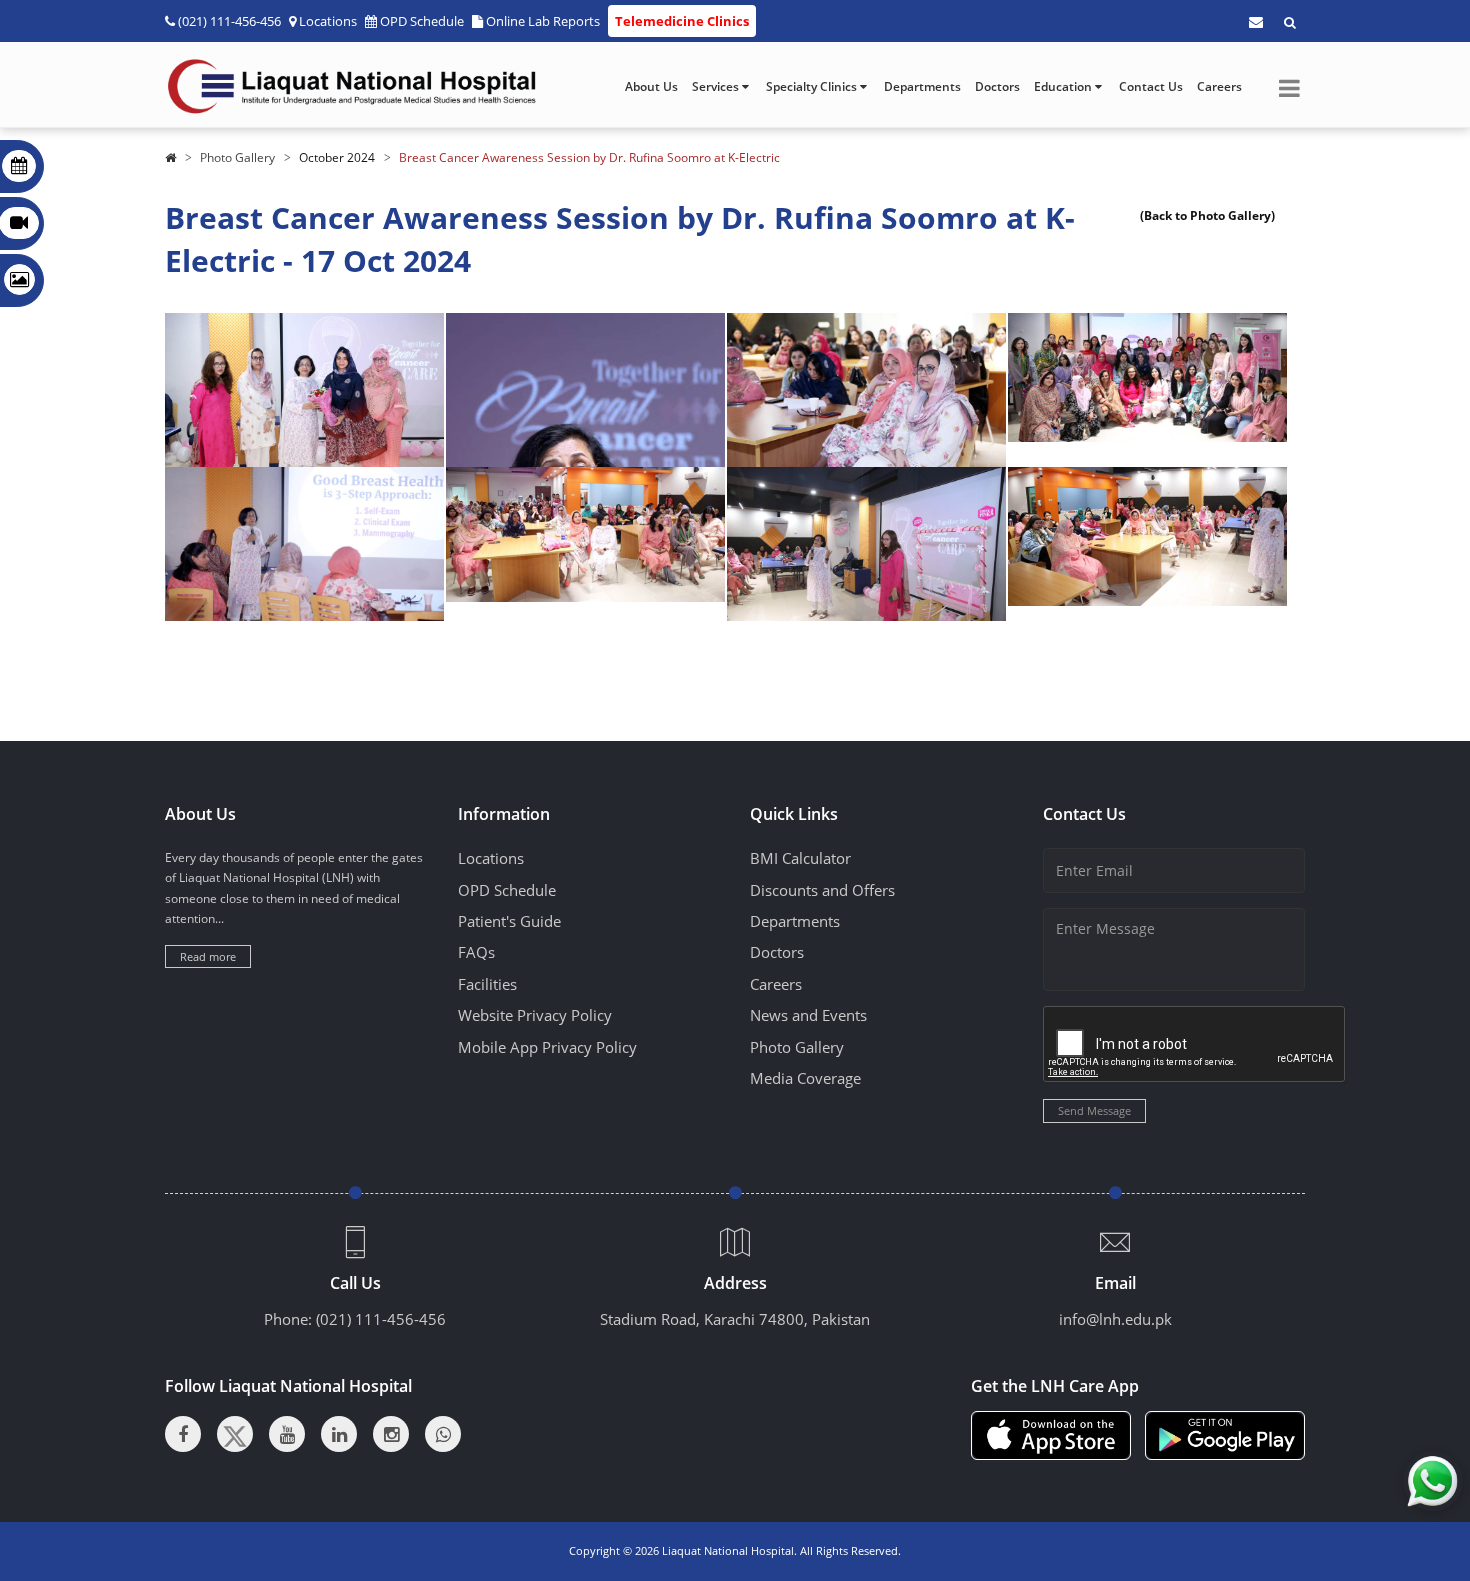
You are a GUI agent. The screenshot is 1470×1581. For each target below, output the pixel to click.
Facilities (487, 984)
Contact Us (1151, 86)
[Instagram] (391, 1434)
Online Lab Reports (543, 21)
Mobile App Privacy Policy (547, 1047)
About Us (651, 86)
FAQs (476, 952)
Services (717, 86)
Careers (1219, 86)
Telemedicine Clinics (682, 21)
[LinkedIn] (339, 1434)
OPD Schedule (422, 21)
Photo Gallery (237, 157)
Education (1064, 86)
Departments (922, 86)
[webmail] (1256, 22)
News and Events (808, 1015)
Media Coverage (805, 1078)
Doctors (997, 86)
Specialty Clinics (813, 86)
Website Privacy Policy (535, 1015)
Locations (328, 21)
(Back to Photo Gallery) (1207, 215)
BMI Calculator (800, 858)
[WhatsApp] (443, 1434)
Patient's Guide (509, 921)
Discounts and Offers (822, 890)
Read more (208, 956)
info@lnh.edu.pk (1115, 1319)
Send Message (1094, 1110)
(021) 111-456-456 (381, 1319)
